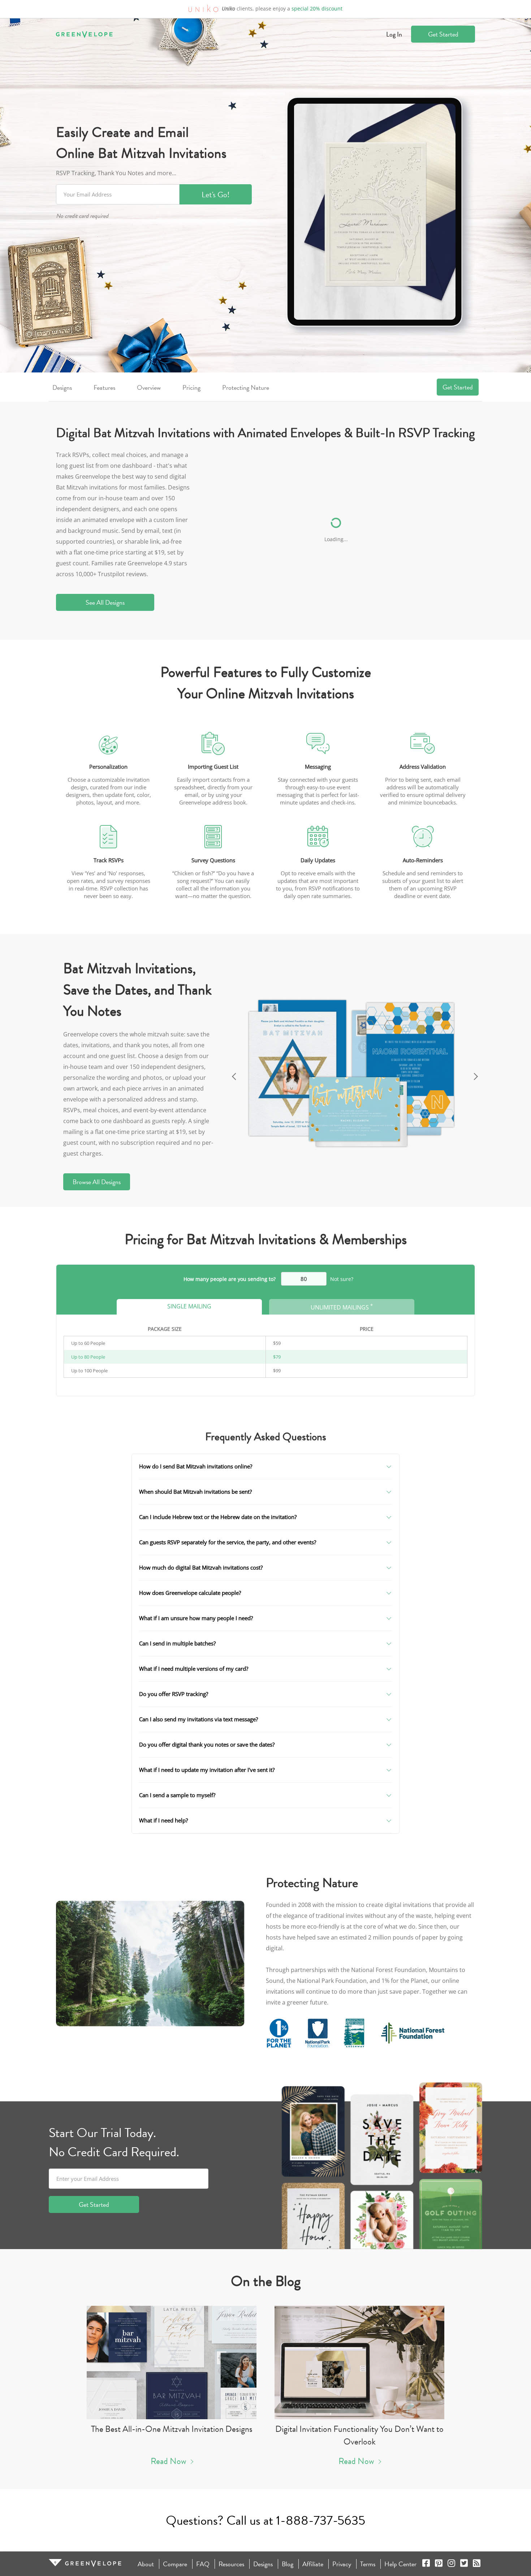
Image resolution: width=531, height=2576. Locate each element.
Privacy (342, 2564)
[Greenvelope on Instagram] (451, 2564)
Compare (175, 2564)
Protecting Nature (246, 387)
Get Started (443, 34)
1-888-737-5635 (321, 2520)
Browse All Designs (97, 1182)
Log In (394, 34)
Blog (288, 2564)
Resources (231, 2564)
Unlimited (342, 1307)
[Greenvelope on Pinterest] (439, 2564)
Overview (149, 387)
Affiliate (313, 2564)
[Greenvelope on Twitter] (464, 2564)
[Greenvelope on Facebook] (426, 2564)
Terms (368, 2564)
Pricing (191, 387)
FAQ (203, 2564)
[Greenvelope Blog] (477, 2564)
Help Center (400, 2564)
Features (104, 387)
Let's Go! (216, 195)
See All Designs (105, 602)
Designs (62, 387)
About (146, 2564)
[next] (477, 1074)
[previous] (233, 1074)
